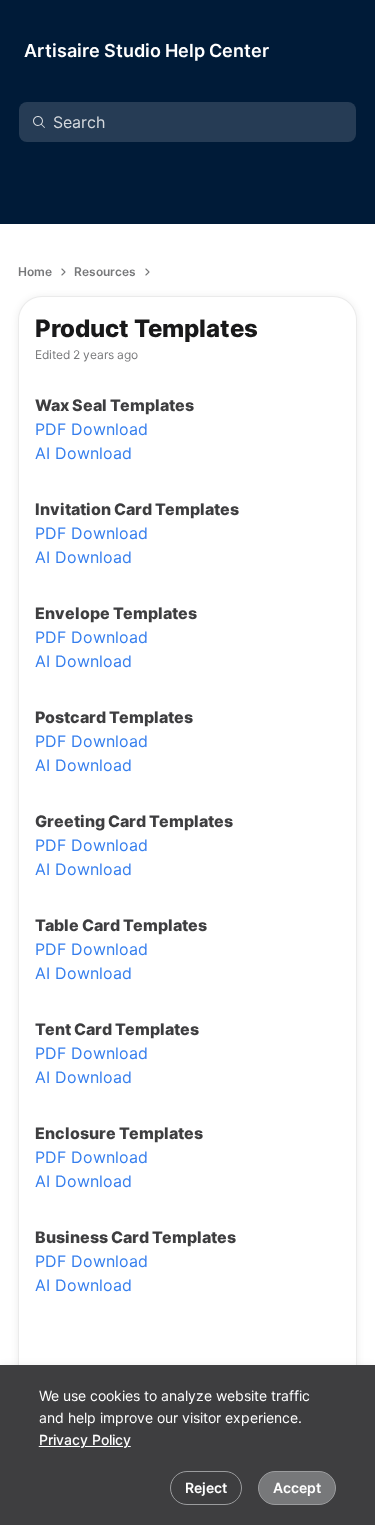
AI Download (83, 453)
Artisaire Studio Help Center (146, 50)
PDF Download (91, 429)
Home (35, 271)
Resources (105, 271)
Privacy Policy (85, 1439)
